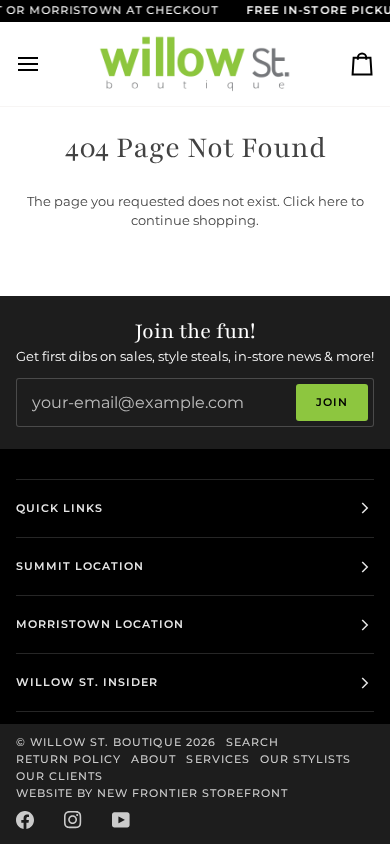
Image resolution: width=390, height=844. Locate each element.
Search (252, 742)
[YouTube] (121, 820)
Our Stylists (305, 759)
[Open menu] (46, 64)
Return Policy (68, 759)
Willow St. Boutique (106, 742)
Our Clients (59, 776)
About (153, 759)
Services (217, 759)
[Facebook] (25, 820)
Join (332, 402)
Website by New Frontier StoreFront (152, 793)
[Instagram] (73, 820)
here (333, 201)
